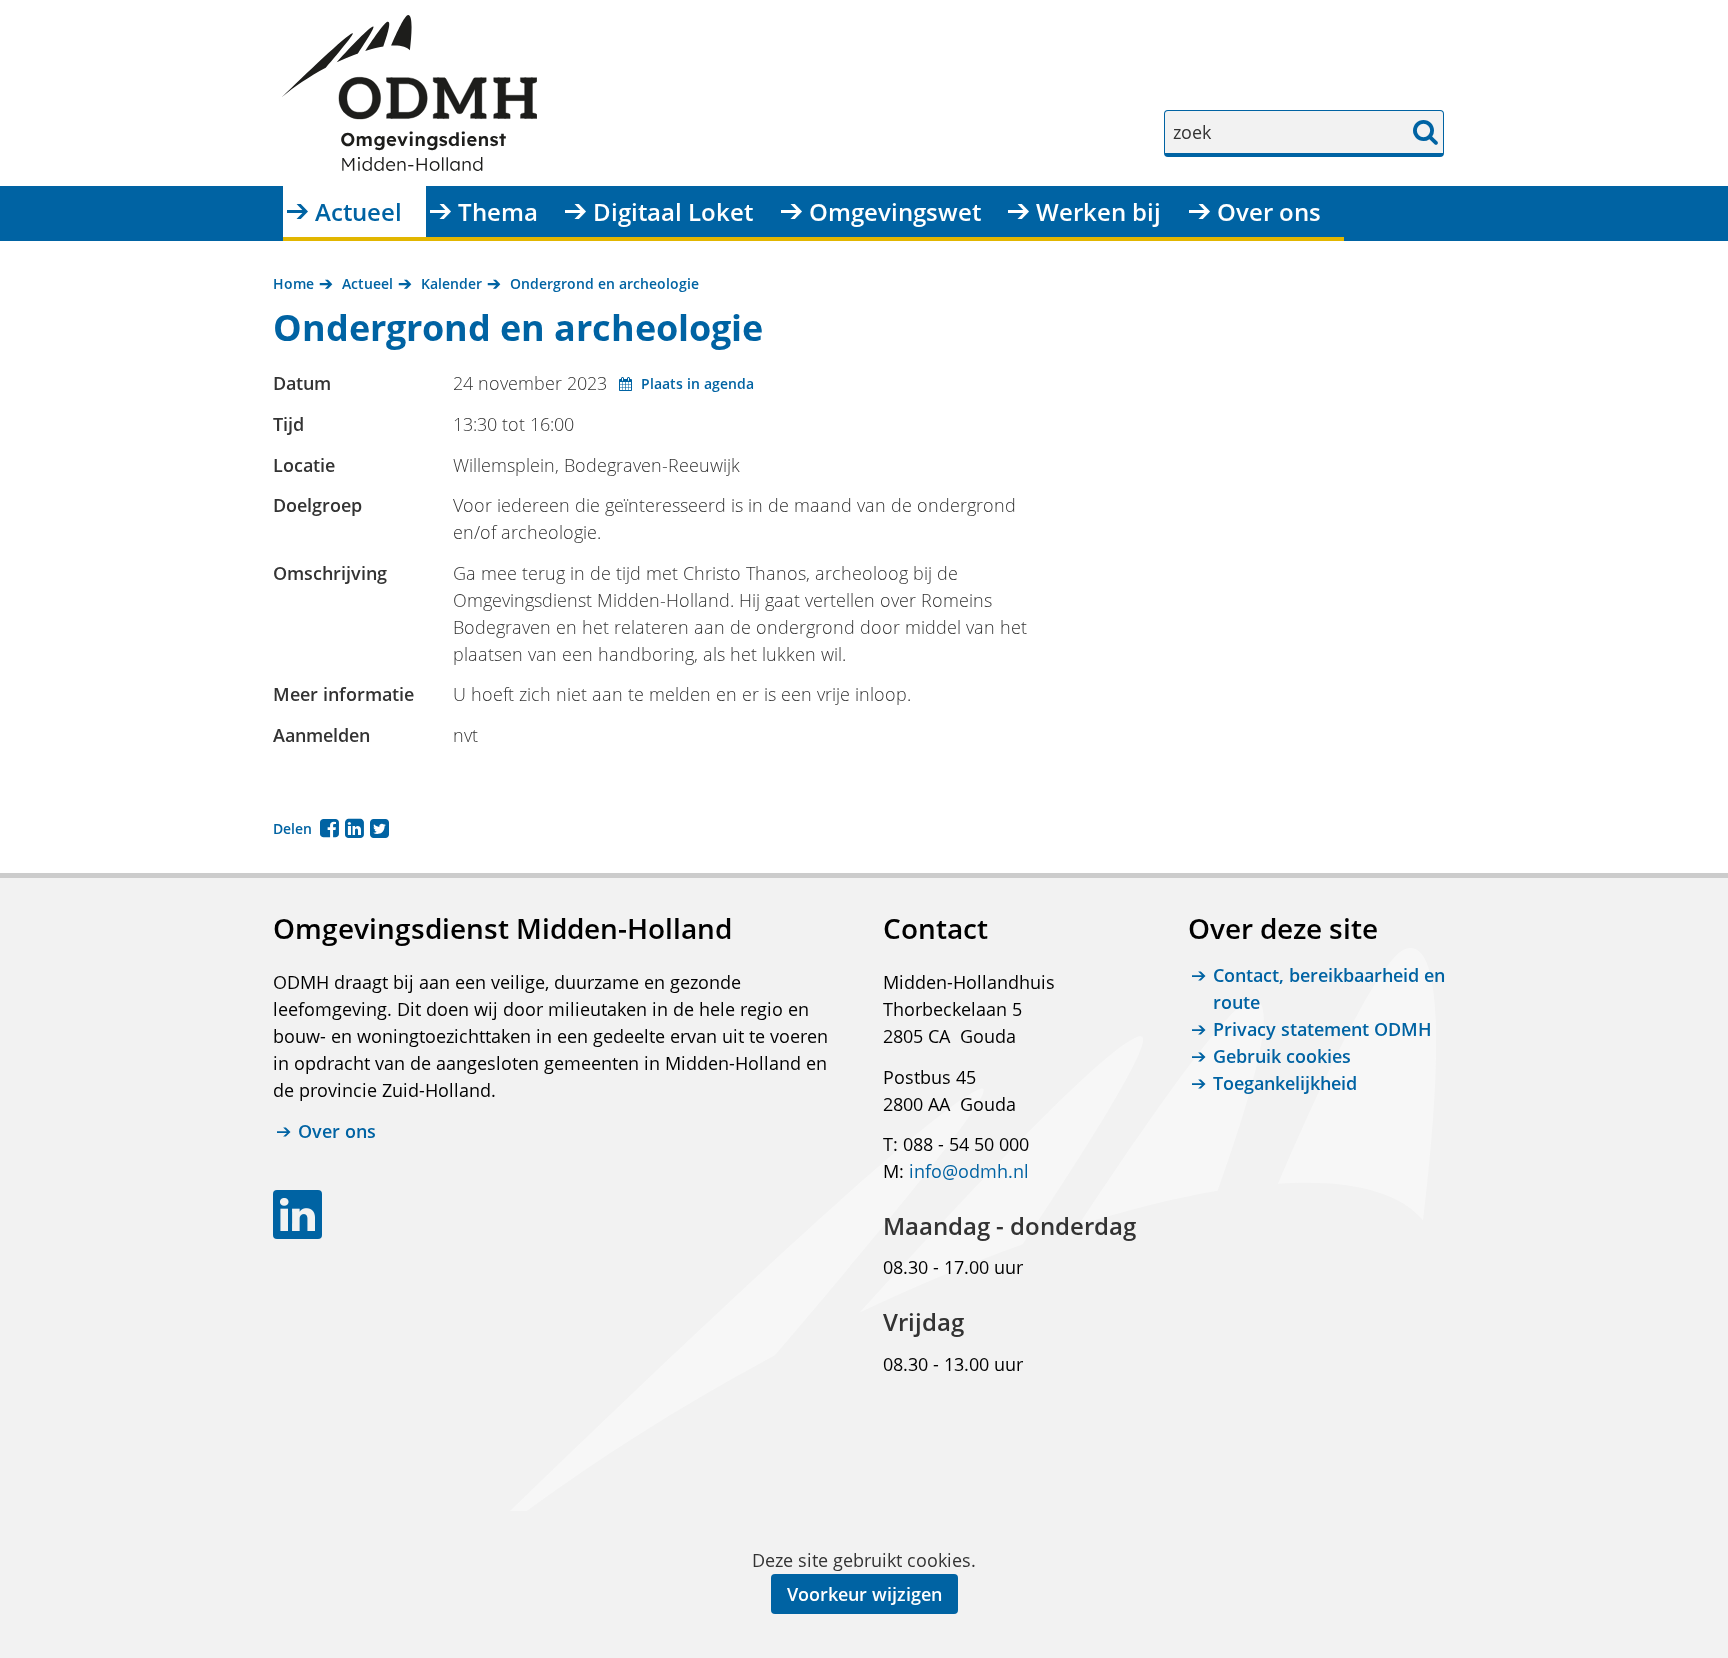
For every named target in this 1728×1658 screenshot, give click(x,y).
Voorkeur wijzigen (864, 1594)
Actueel (358, 211)
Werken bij (1098, 211)
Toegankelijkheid (1285, 1083)
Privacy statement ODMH (1322, 1029)
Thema (498, 211)
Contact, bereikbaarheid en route (1329, 988)
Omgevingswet (895, 211)
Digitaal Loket (673, 211)
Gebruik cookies (1282, 1056)
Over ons (1269, 211)
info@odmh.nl (969, 1171)
